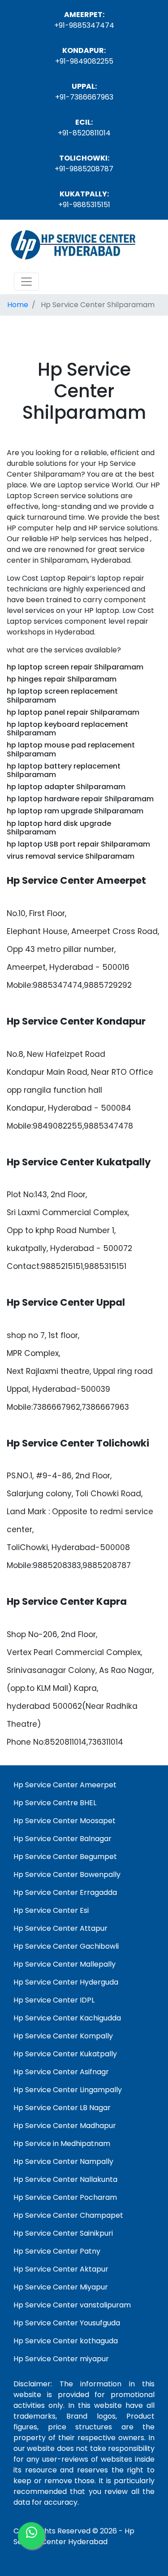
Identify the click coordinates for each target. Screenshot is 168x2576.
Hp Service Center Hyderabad (74, 2536)
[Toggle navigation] (26, 282)
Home (18, 305)
